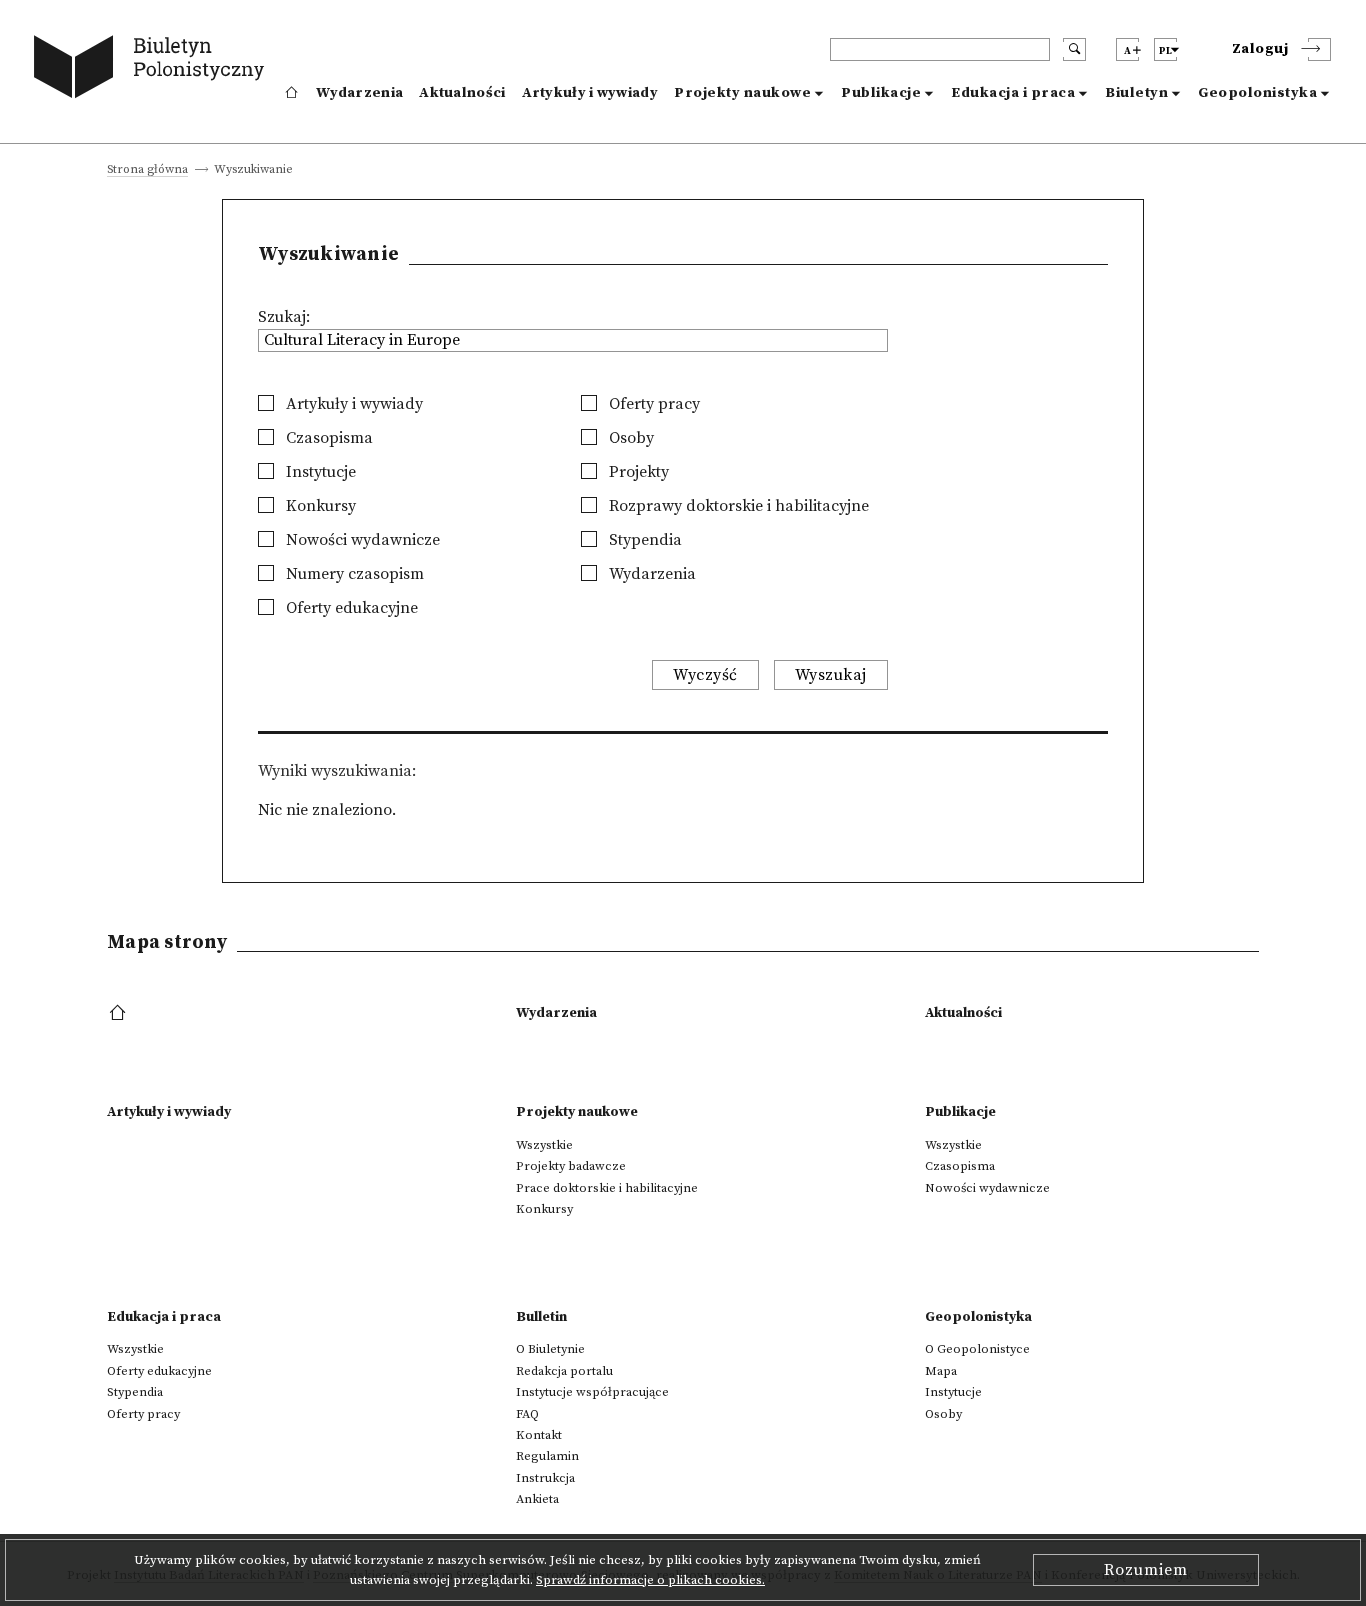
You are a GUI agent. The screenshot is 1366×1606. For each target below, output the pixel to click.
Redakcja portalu (564, 1371)
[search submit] (1074, 49)
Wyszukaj (831, 675)
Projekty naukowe (742, 93)
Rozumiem (1146, 1570)
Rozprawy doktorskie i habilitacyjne (737, 506)
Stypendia (643, 540)
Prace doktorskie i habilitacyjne (607, 1188)
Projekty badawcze (571, 1166)
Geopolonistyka (1257, 93)
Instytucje (319, 472)
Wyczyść (705, 675)
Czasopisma (327, 438)
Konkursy (319, 506)
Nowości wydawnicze (361, 540)
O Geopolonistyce (977, 1349)
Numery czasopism (353, 574)
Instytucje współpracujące (592, 1392)
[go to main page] (153, 70)
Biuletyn (1136, 93)
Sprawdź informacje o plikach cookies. (650, 1580)
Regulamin (547, 1456)
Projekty (637, 472)
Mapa (941, 1371)
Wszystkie (544, 1145)
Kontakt (539, 1435)
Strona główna (147, 170)
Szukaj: (284, 317)
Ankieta (537, 1499)
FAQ (527, 1414)
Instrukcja (545, 1478)
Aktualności (462, 93)
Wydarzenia (359, 93)
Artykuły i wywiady (590, 93)
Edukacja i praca (1013, 93)
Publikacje (881, 93)
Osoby (629, 438)
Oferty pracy (652, 404)
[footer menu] (119, 1014)
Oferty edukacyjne (350, 608)
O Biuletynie (550, 1349)
